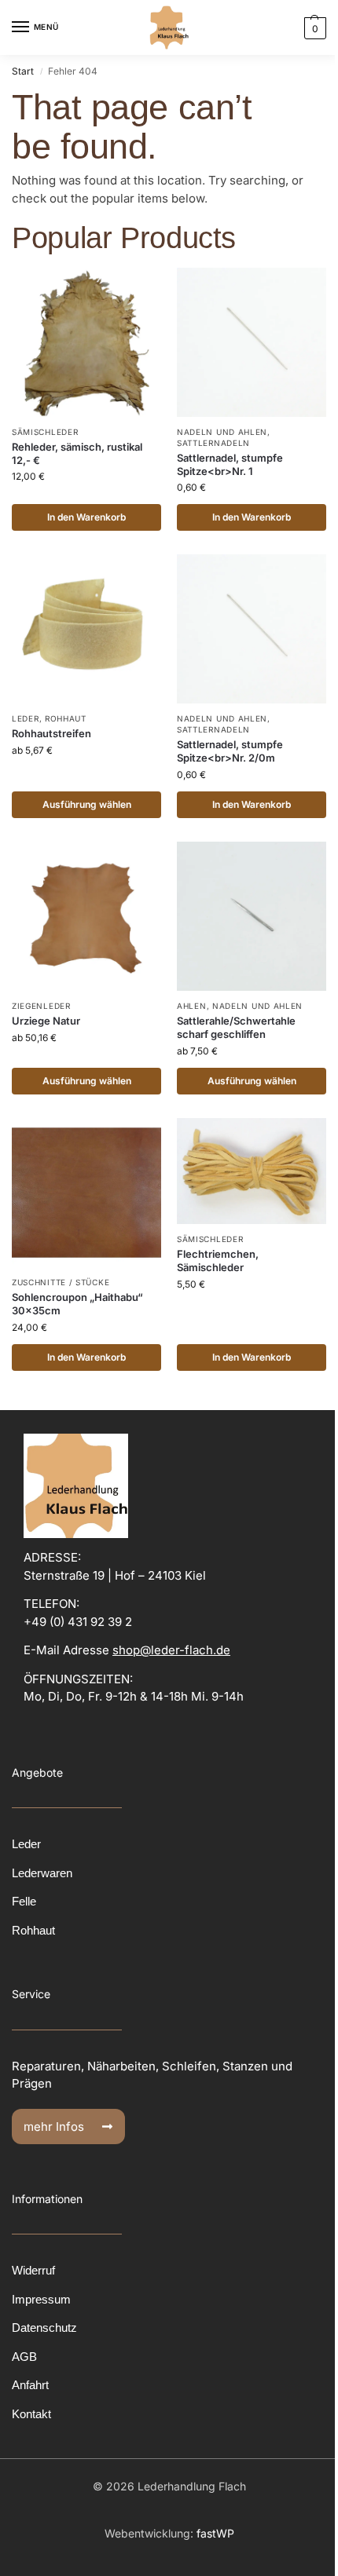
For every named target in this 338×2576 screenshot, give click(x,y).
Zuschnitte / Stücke (61, 1282)
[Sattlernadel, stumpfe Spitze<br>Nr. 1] (252, 342)
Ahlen (192, 1006)
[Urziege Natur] (86, 916)
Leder (26, 718)
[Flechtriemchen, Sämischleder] (252, 1171)
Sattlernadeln (213, 443)
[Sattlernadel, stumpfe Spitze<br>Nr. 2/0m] (252, 629)
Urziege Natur (46, 1021)
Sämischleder (45, 432)
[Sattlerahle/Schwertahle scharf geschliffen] (252, 916)
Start (23, 71)
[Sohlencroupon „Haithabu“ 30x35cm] (86, 1193)
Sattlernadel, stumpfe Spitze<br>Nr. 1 (230, 464)
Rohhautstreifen (51, 733)
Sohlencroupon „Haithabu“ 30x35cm (77, 1304)
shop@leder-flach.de (171, 1650)
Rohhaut (66, 718)
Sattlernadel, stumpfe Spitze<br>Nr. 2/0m (230, 751)
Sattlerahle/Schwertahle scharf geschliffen (236, 1027)
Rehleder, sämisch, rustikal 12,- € (77, 453)
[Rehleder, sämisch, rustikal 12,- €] (86, 342)
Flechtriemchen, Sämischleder (218, 1261)
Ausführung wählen (87, 804)
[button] (313, 28)
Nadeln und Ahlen (222, 432)
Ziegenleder (41, 1006)
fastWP (215, 2533)
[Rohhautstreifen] (86, 629)
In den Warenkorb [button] (86, 517)
